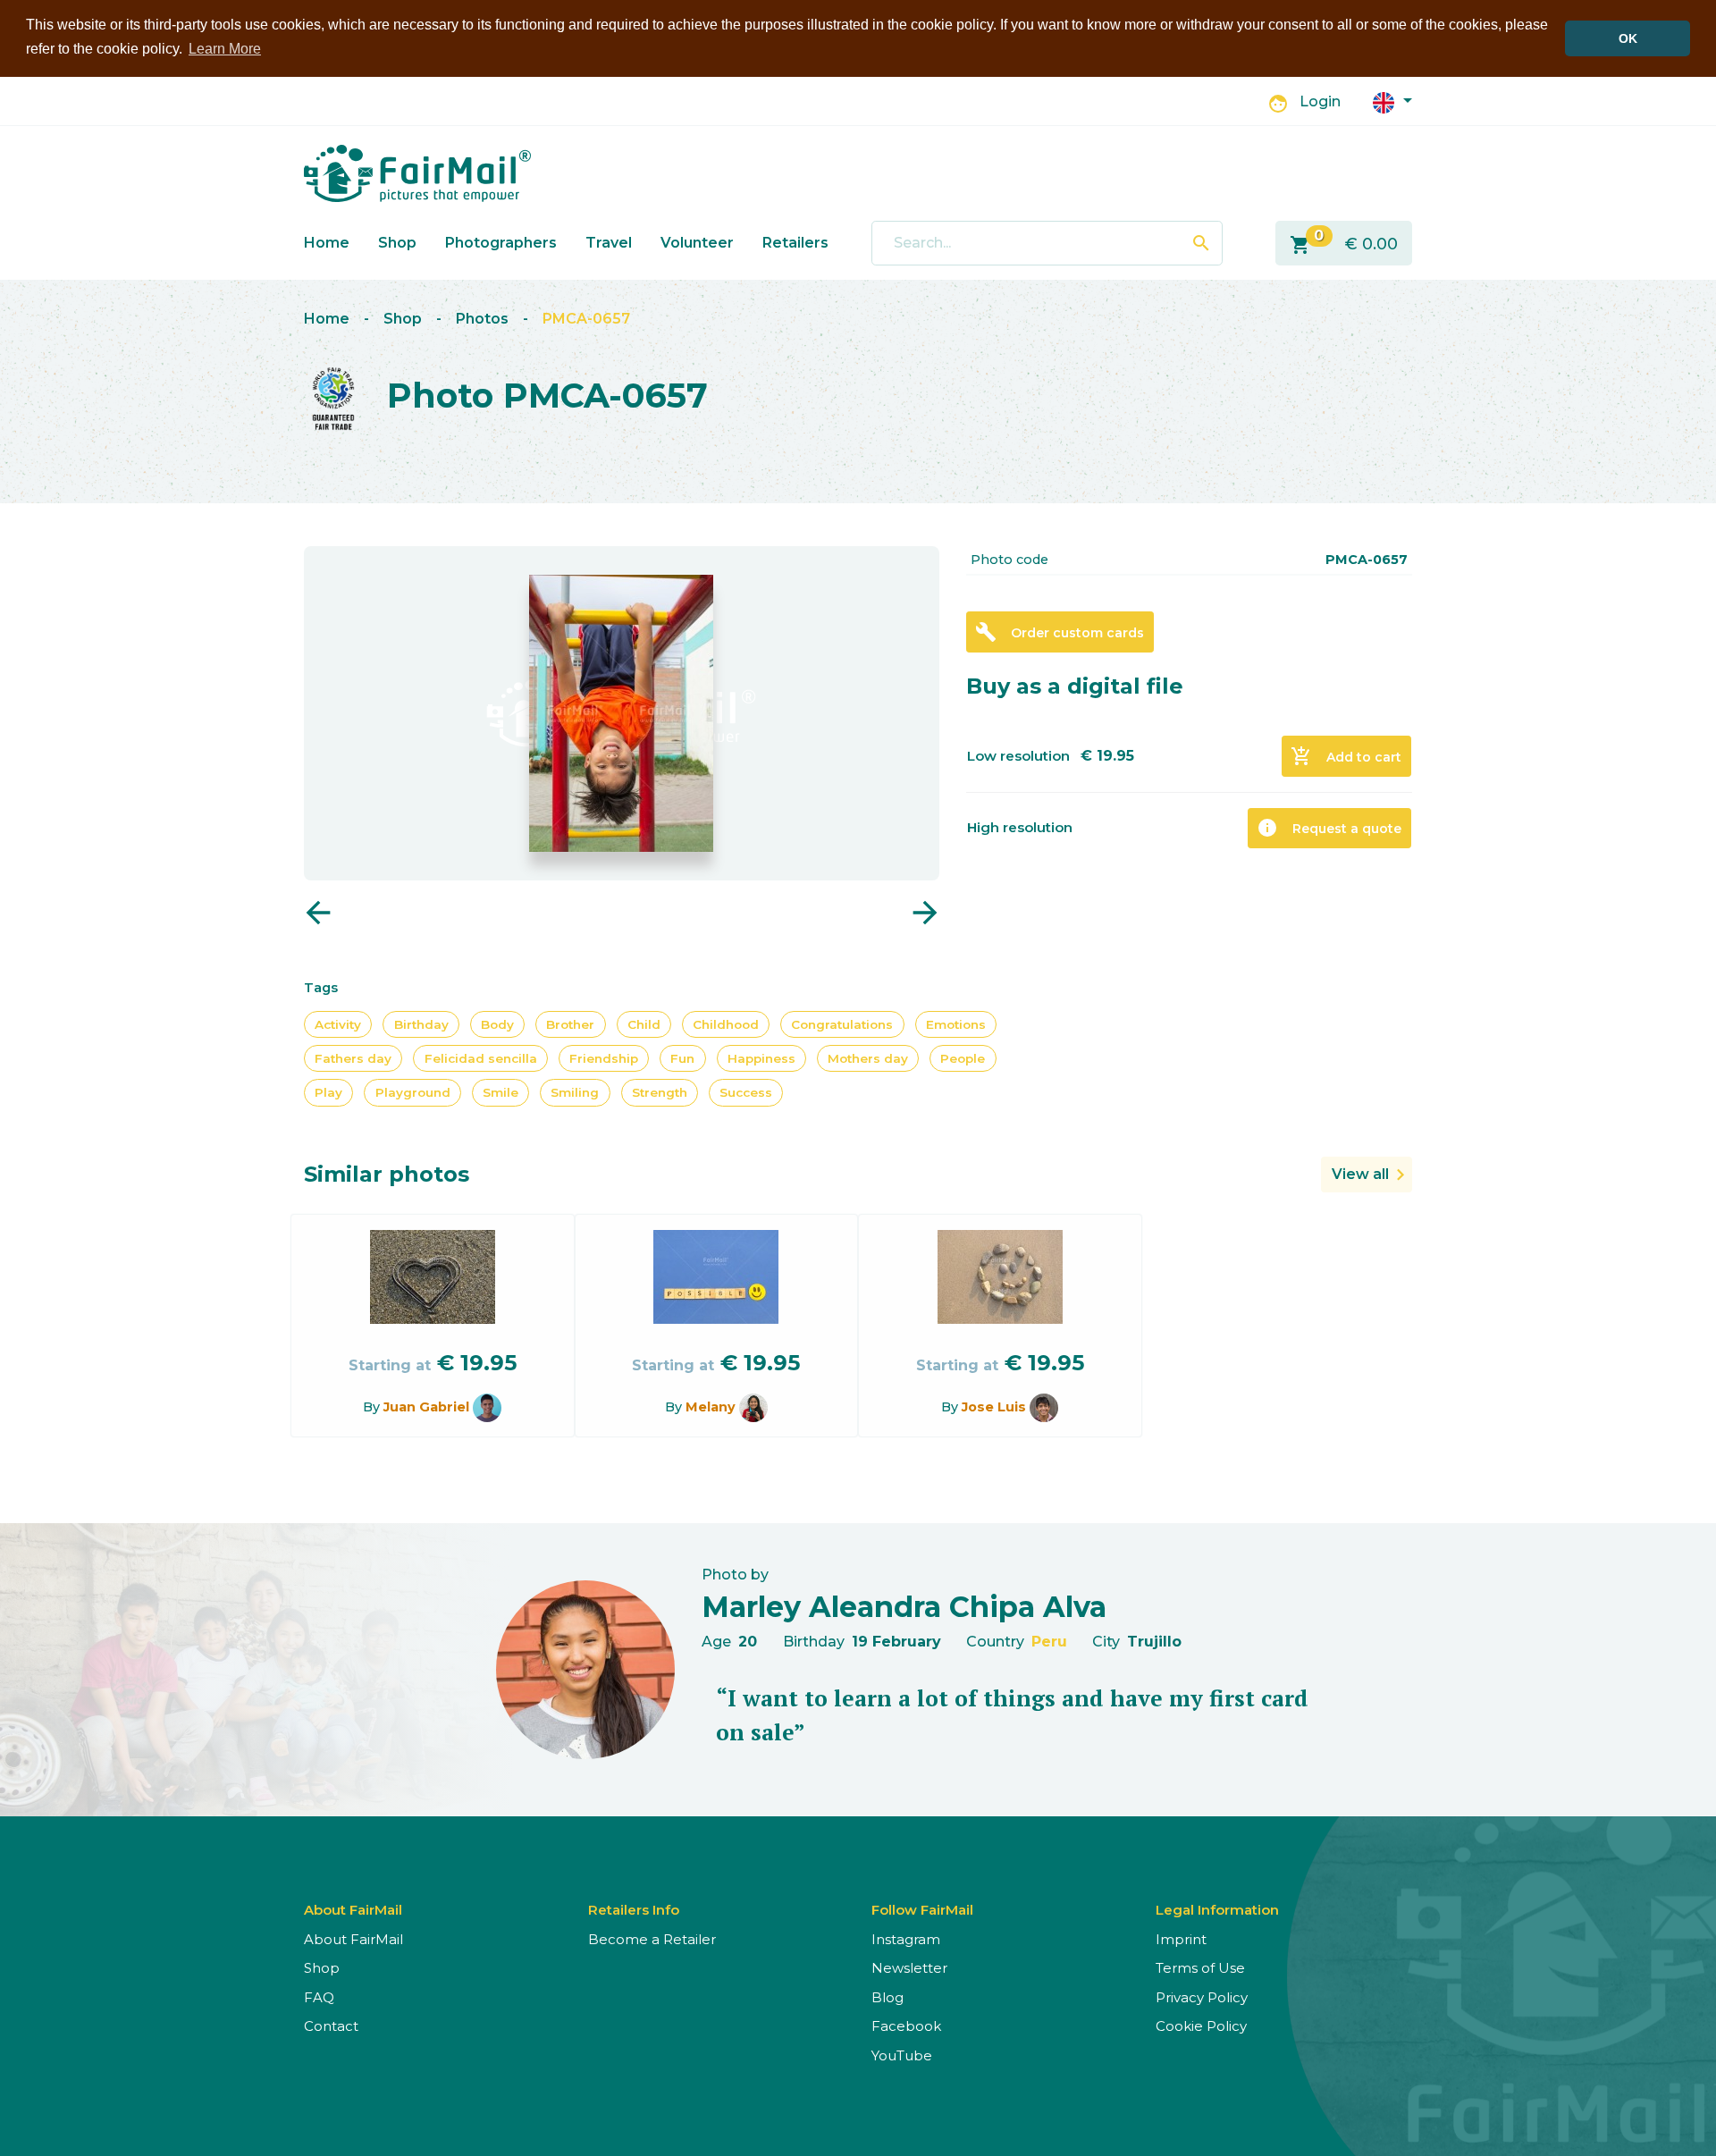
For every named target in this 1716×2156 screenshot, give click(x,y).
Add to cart (1346, 756)
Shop (397, 243)
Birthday (421, 1024)
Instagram (906, 1939)
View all (1360, 1174)
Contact (331, 2026)
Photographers (501, 243)
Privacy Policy (1202, 1997)
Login (1320, 101)
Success (746, 1092)
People (963, 1058)
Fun (682, 1058)
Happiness (761, 1058)
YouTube (902, 2055)
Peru (1049, 1642)
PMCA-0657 (586, 319)
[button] (1392, 101)
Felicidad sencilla (481, 1058)
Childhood (726, 1024)
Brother (570, 1024)
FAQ (319, 1997)
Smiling (575, 1092)
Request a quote (1329, 828)
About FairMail (353, 1939)
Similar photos (387, 1174)
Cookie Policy (1201, 2026)
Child (644, 1024)
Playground (413, 1092)
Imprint (1181, 1939)
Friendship (604, 1058)
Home (327, 243)
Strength (660, 1092)
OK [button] (1628, 38)
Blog (887, 1997)
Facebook (906, 2026)
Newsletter (909, 1968)
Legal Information (1217, 1910)
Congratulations (842, 1024)
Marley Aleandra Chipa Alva (904, 1607)
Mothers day (868, 1058)
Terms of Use (1200, 1968)
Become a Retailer (652, 1939)
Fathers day (353, 1058)
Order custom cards (1060, 632)
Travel (609, 243)
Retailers (795, 243)
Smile (500, 1092)
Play (328, 1092)
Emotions (956, 1024)
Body (497, 1024)
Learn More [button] (225, 49)
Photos (482, 319)
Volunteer (697, 243)
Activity (338, 1024)
